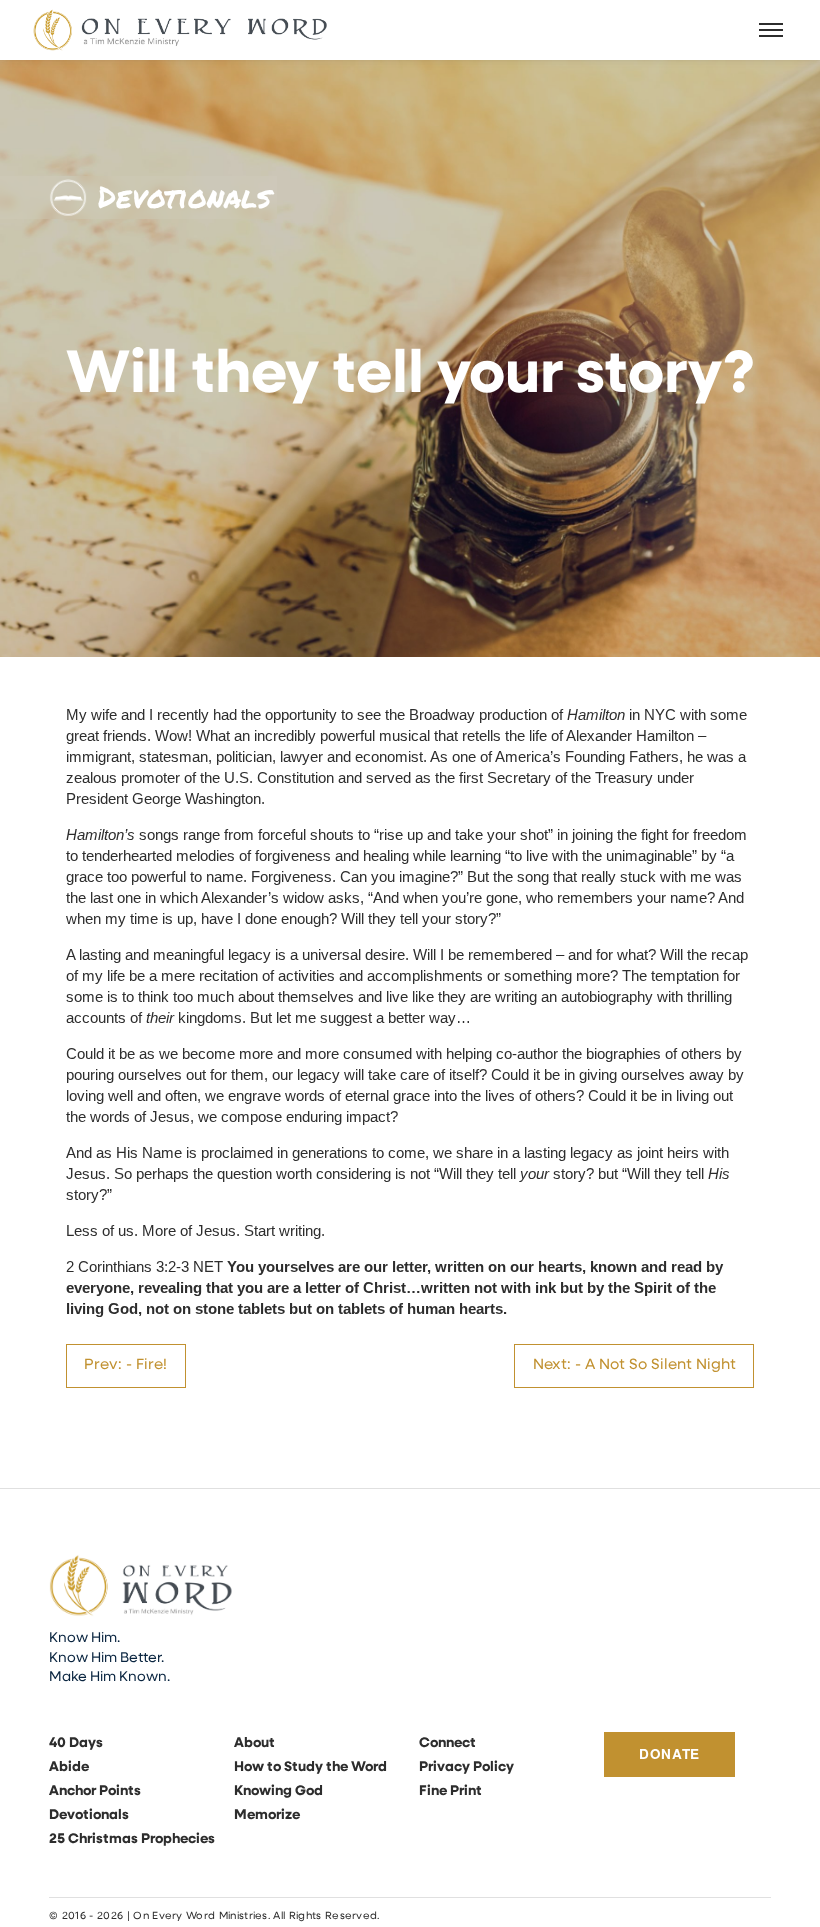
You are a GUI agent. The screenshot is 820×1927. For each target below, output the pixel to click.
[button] (772, 30)
